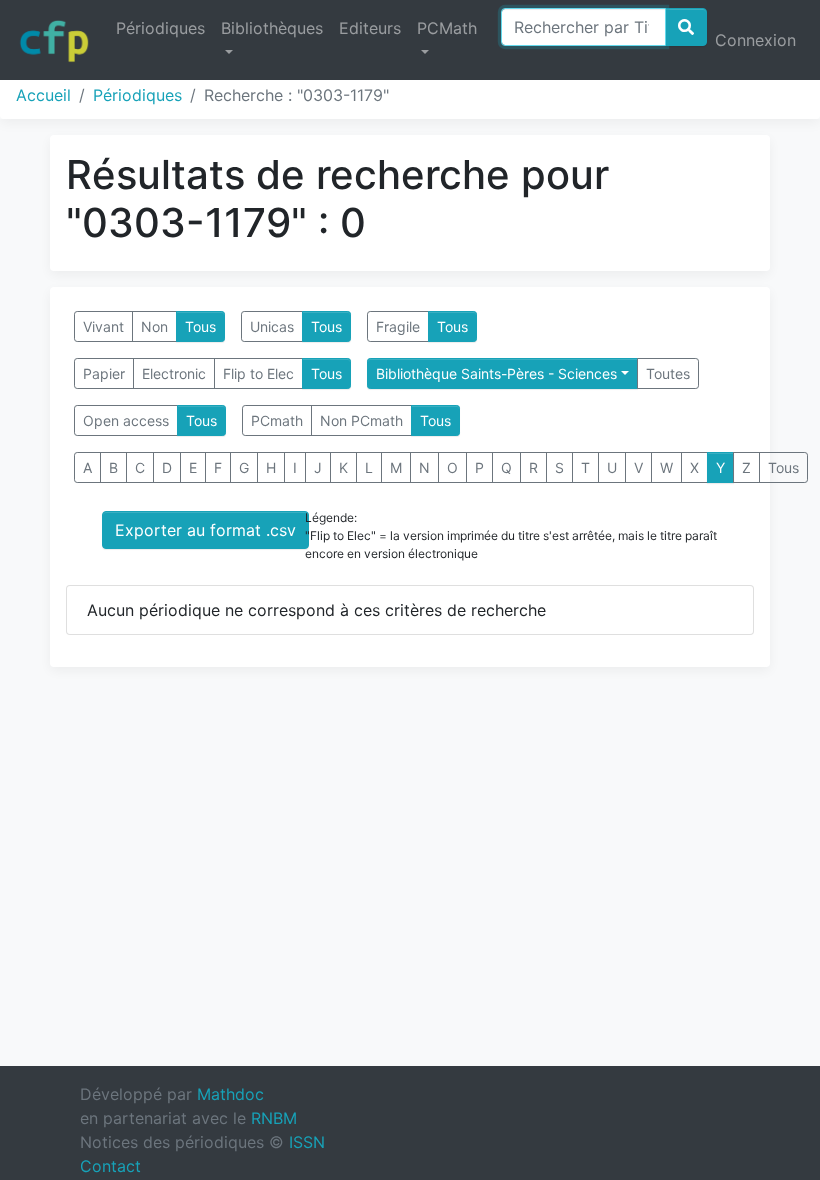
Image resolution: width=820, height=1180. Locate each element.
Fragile (398, 326)
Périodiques (160, 28)
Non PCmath (361, 420)
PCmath (277, 420)
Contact (110, 1166)
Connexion (755, 40)
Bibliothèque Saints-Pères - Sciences (496, 373)
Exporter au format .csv (205, 530)
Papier (104, 373)
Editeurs (370, 28)
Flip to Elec (258, 373)
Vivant (103, 326)
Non (154, 326)
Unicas (272, 326)
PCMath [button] (447, 28)
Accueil (43, 95)
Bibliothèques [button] (272, 28)
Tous (200, 326)
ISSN (307, 1142)
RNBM (274, 1118)
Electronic (174, 373)
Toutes (668, 373)
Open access (126, 420)
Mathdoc (230, 1094)
